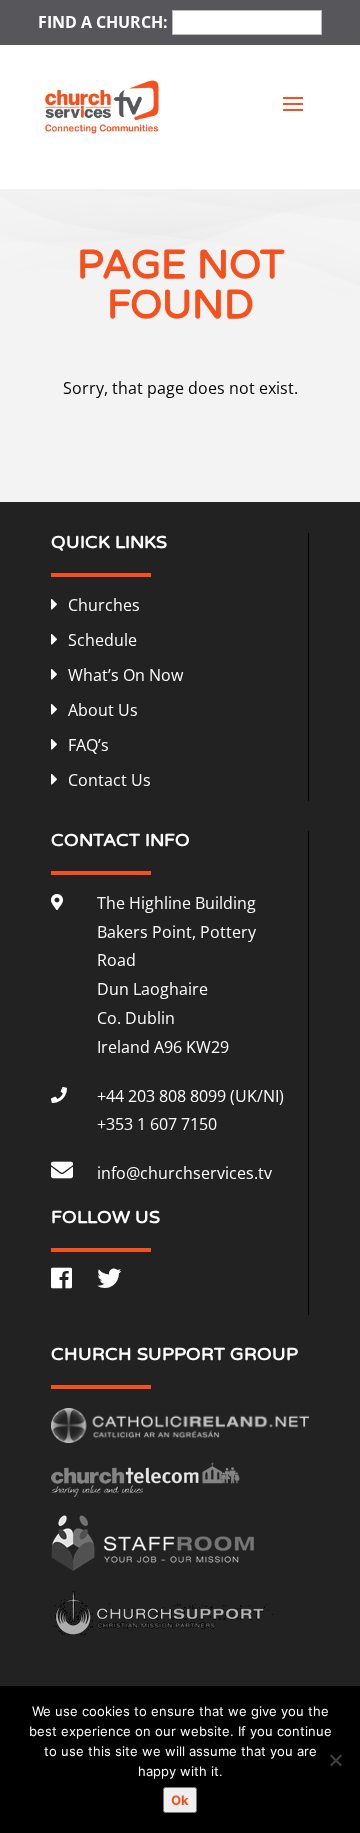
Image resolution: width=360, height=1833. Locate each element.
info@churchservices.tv (184, 1173)
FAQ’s (88, 745)
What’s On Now (125, 675)
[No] (335, 1760)
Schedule (102, 640)
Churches (104, 605)
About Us (103, 710)
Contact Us (109, 780)
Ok (180, 1800)
